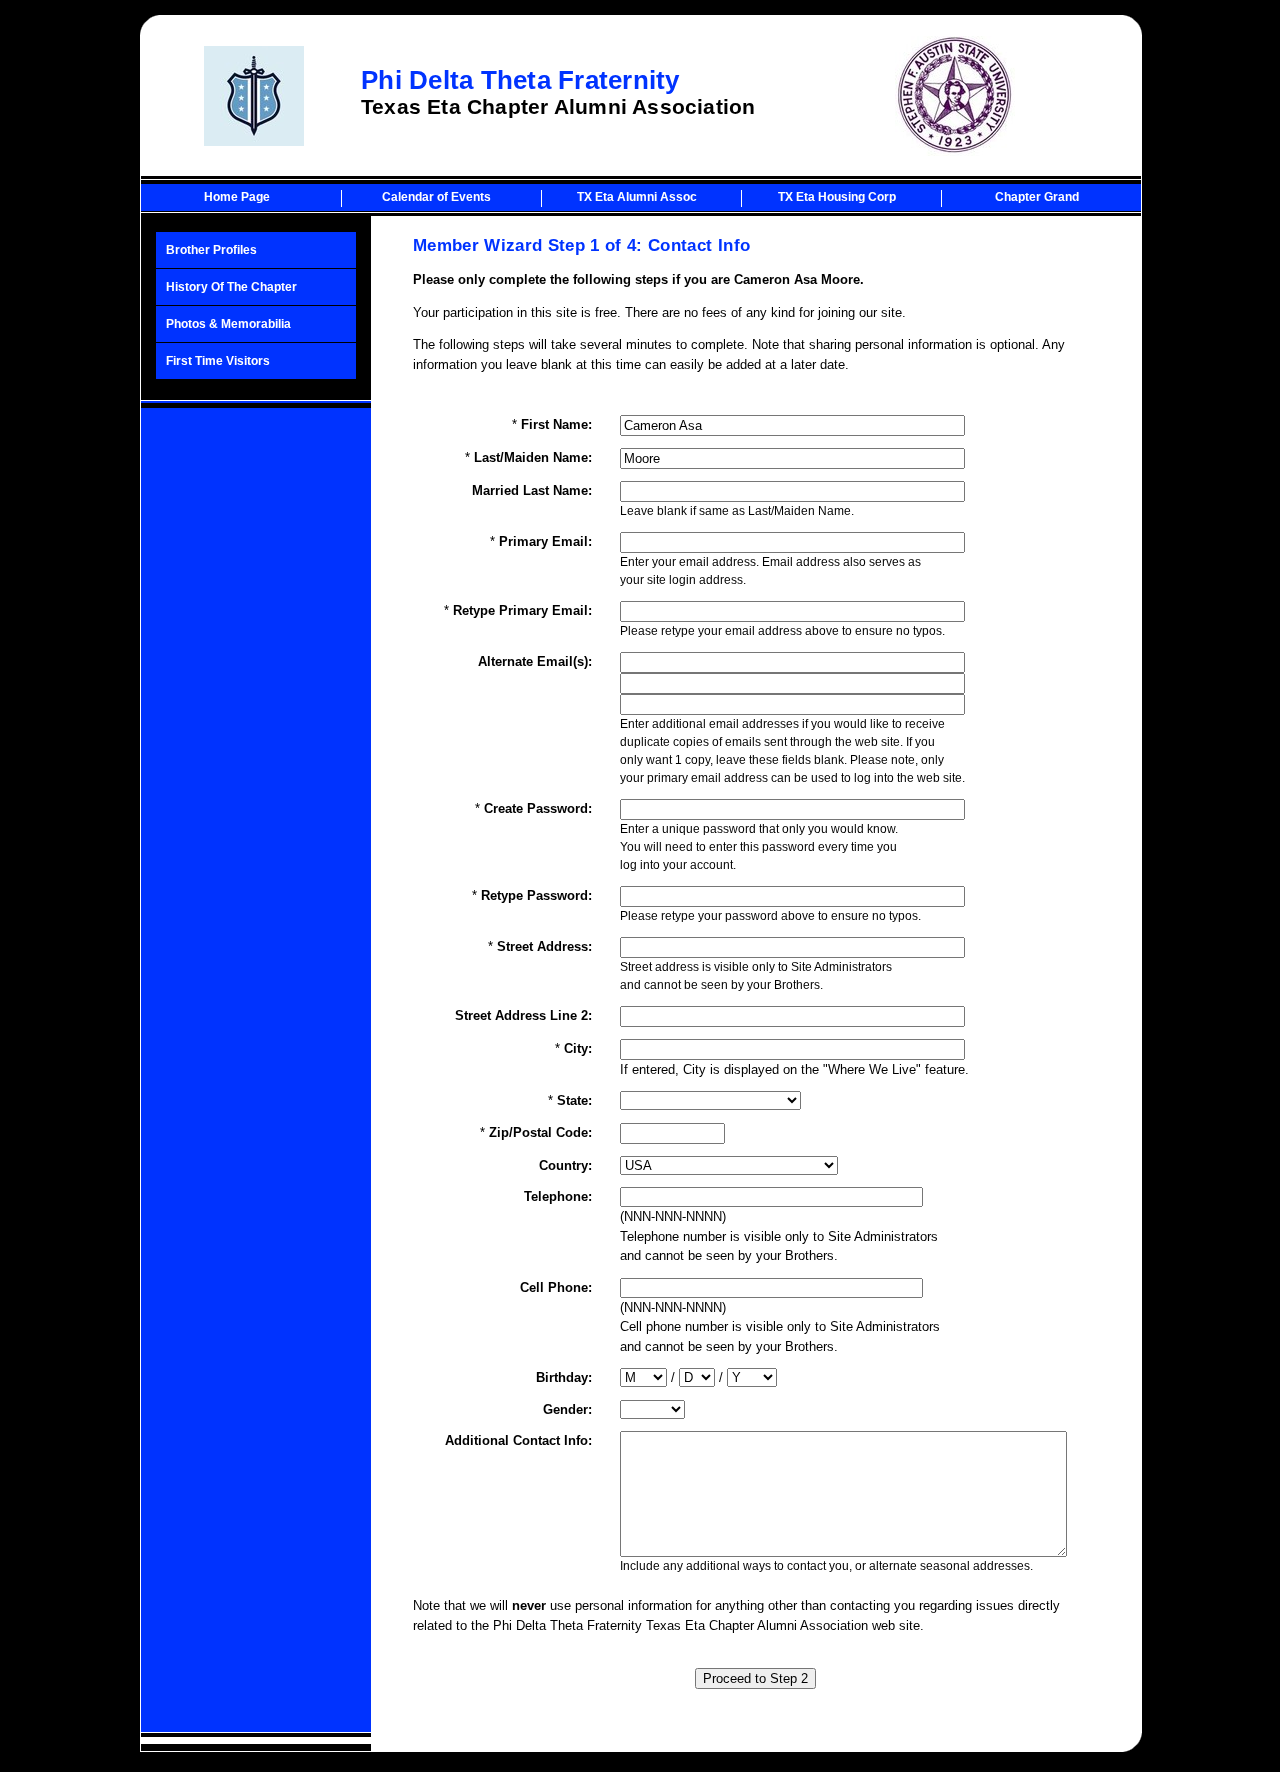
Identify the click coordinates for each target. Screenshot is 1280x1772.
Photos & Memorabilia (228, 324)
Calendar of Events (436, 197)
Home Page (237, 197)
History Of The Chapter (231, 287)
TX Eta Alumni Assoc (637, 197)
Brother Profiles (211, 250)
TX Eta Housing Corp (837, 197)
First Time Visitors (218, 361)
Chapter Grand (1037, 197)
